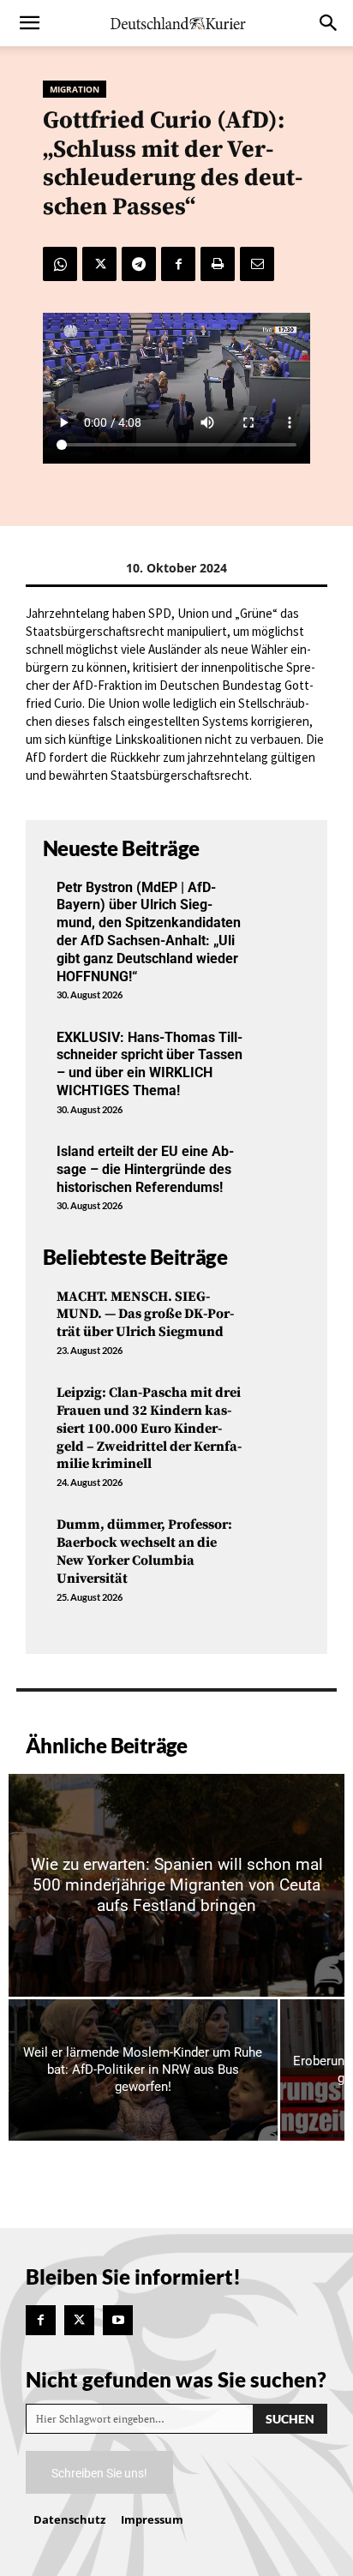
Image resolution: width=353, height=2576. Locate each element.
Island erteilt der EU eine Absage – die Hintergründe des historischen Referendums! (145, 1169)
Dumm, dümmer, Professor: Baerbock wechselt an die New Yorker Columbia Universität (144, 1551)
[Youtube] (118, 2320)
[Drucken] (218, 264)
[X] (99, 264)
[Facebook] (178, 264)
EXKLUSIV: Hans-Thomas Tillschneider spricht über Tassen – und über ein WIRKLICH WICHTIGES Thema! (150, 1064)
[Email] (257, 264)
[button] (29, 23)
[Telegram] (139, 264)
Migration (75, 89)
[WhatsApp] (60, 264)
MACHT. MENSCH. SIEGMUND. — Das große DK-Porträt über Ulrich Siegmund (145, 1315)
